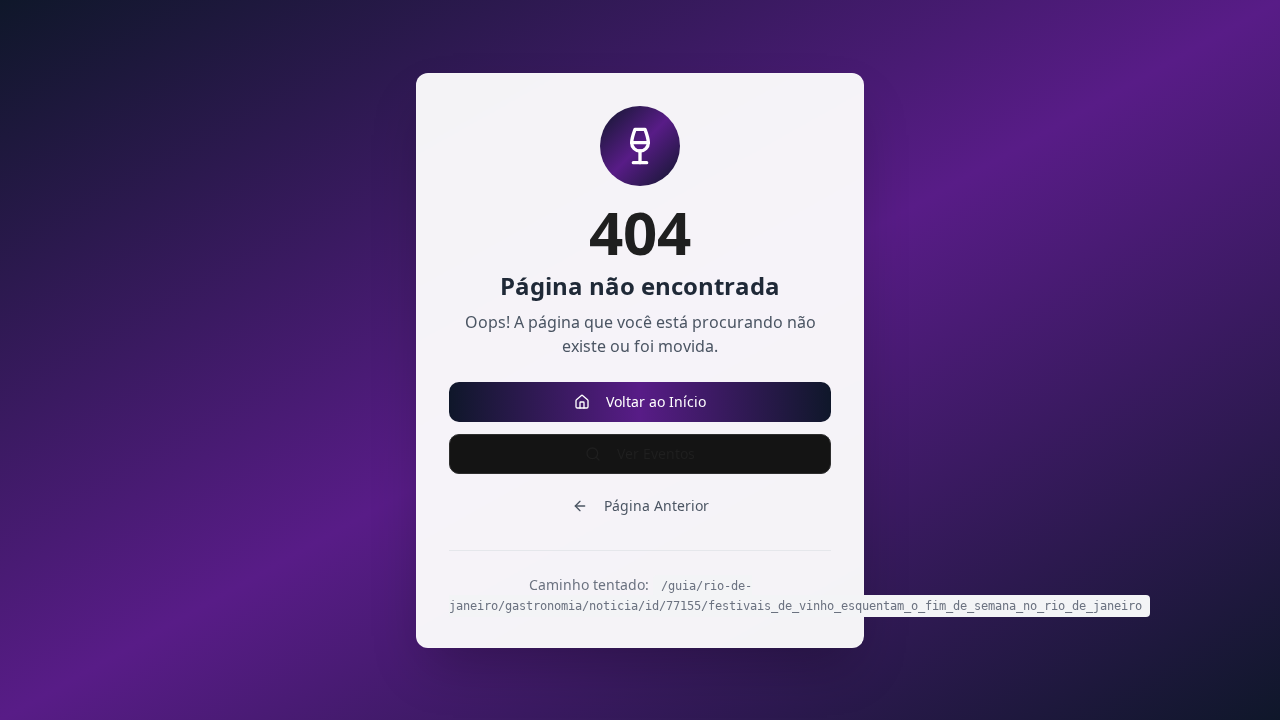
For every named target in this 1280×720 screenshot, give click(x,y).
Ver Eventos (656, 453)
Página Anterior (656, 505)
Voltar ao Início (656, 401)
